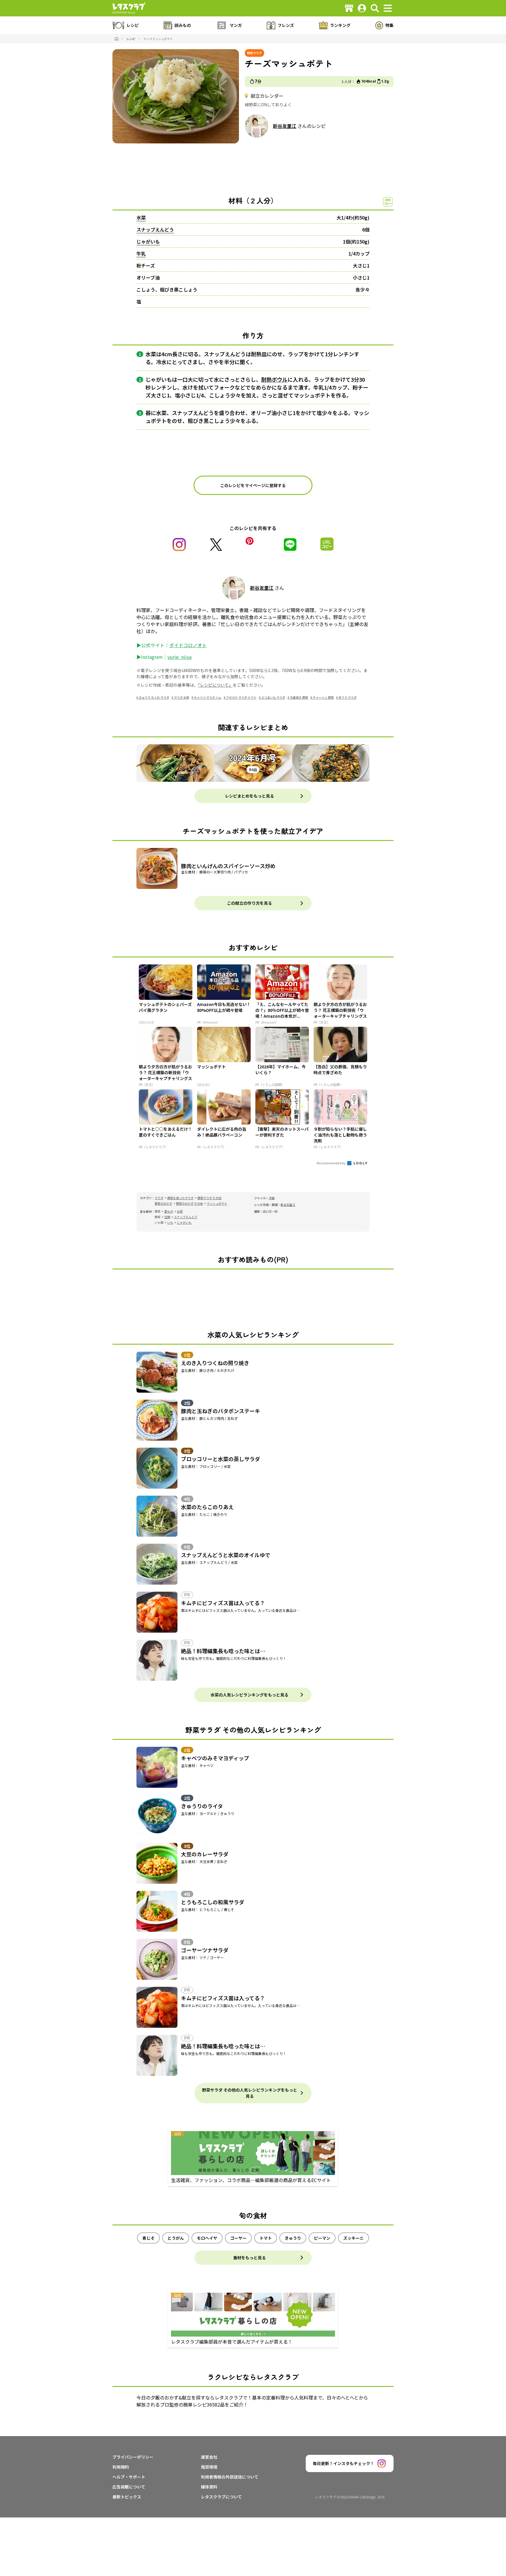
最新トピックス (127, 2497)
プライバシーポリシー (133, 2457)
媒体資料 (209, 2487)
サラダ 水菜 (182, 697)
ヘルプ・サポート (129, 2477)
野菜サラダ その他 (209, 1198)
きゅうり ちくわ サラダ (154, 697)
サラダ (159, 1198)
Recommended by (332, 1163)
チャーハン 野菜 (323, 697)
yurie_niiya (180, 657)
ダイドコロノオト (188, 645)
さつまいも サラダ (273, 697)
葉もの (169, 1211)
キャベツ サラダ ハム (208, 697)
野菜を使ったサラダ (180, 1198)
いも (170, 1222)
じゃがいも (148, 241)
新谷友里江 (285, 126)
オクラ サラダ (348, 697)
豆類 (167, 1217)
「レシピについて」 (215, 685)
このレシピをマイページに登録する (253, 485)
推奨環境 (209, 2467)
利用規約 (121, 2467)
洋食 (272, 1198)
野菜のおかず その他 (189, 1203)
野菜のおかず (163, 1203)
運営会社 (209, 2457)
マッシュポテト (217, 1203)
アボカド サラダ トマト (241, 697)
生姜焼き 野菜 (299, 697)
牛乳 (141, 253)
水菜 (141, 217)
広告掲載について (129, 2487)
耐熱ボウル (274, 379)
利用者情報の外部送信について (230, 2477)
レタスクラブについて (221, 2497)
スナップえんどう (155, 229)
